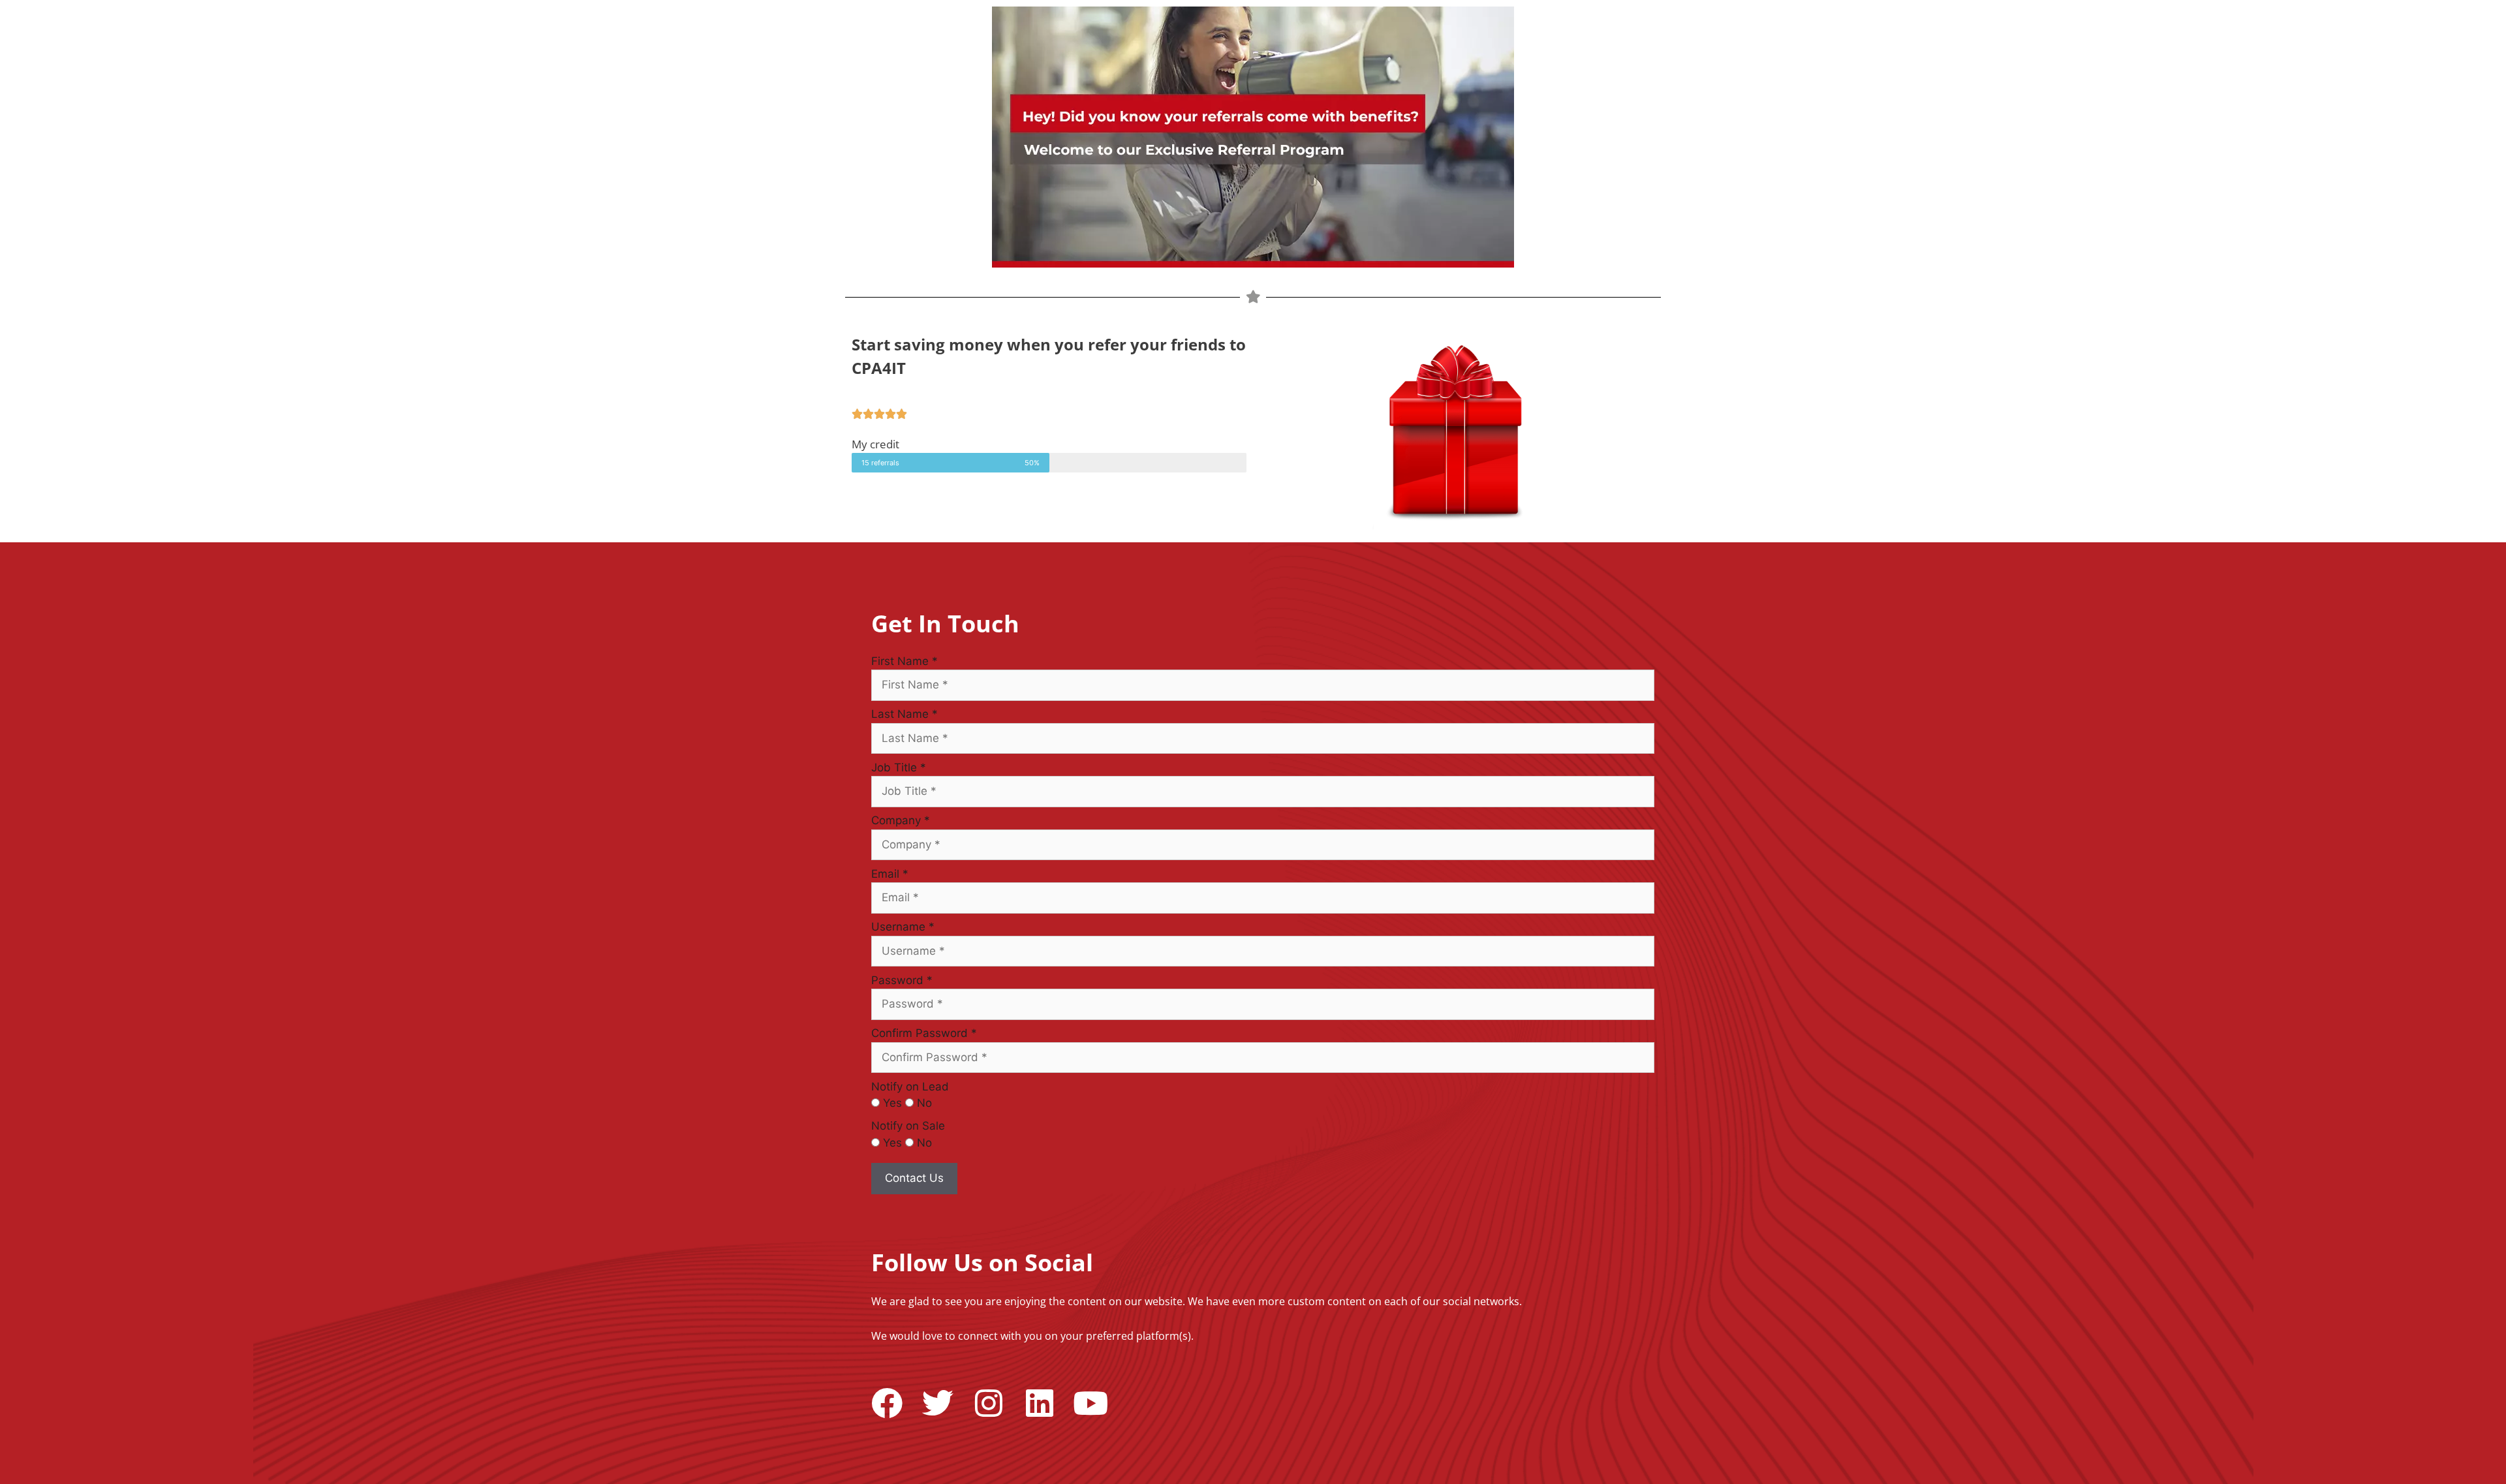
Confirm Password (924, 1033)
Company (901, 820)
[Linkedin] (1040, 1403)
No (924, 1103)
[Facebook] (887, 1403)
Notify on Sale (908, 1126)
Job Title (899, 767)
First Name (905, 661)
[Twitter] (938, 1403)
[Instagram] (989, 1403)
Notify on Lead (910, 1087)
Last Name (905, 714)
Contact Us (914, 1178)
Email (890, 874)
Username (903, 927)
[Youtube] (1091, 1403)
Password (902, 980)
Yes (892, 1103)
